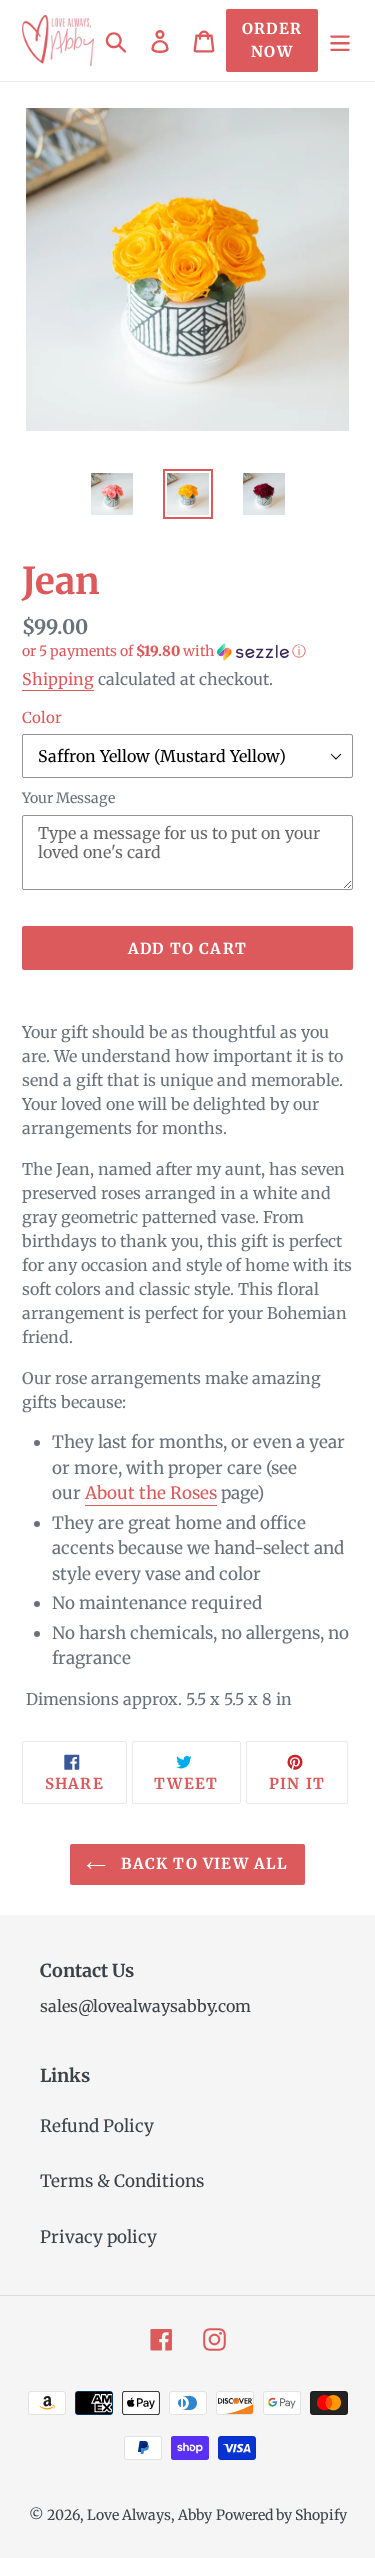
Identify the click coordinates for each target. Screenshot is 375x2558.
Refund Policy (97, 2126)
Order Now (272, 40)
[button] (187, 651)
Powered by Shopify (281, 2515)
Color (42, 717)
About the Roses (151, 1493)
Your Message (68, 798)
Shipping (58, 679)
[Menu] (340, 41)
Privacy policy (98, 2237)
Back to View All (202, 1863)
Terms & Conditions (122, 2181)
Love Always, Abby (149, 2515)
